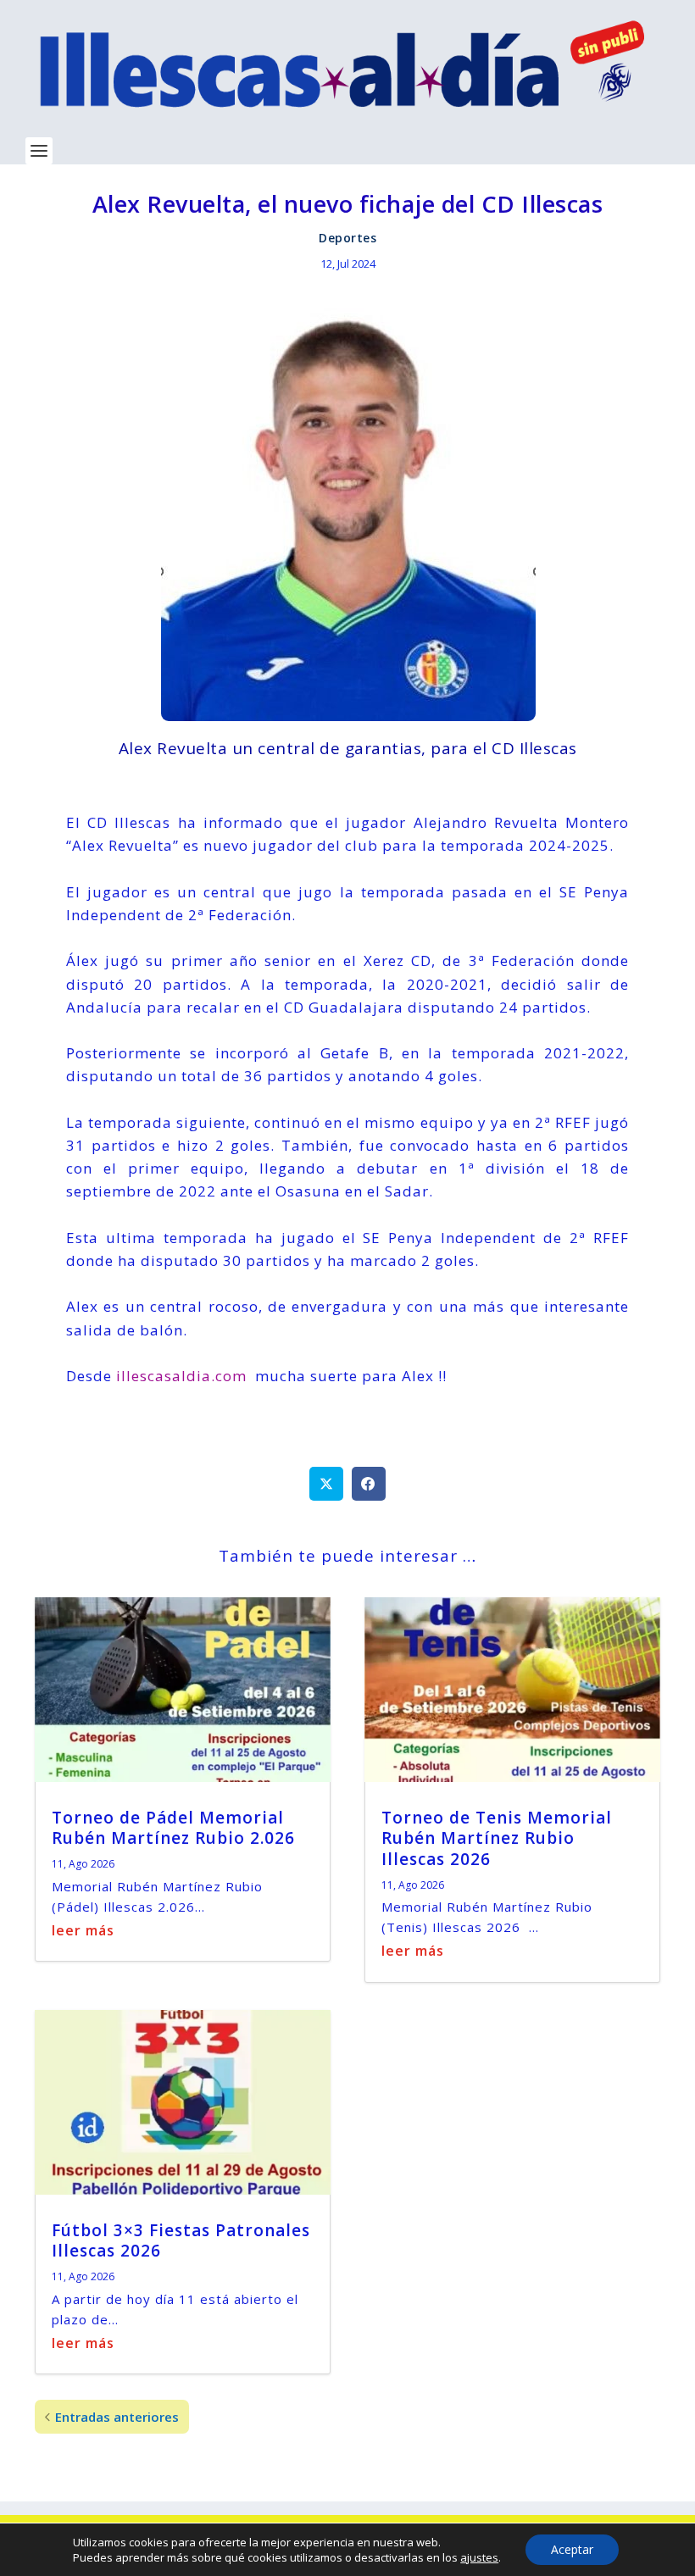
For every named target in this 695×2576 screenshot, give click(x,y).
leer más (83, 1930)
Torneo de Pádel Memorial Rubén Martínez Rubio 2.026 (173, 1828)
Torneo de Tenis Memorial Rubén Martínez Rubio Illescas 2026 (497, 1838)
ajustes (479, 2557)
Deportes (347, 238)
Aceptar (572, 2549)
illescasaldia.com (179, 1376)
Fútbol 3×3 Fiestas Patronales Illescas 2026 (181, 2241)
